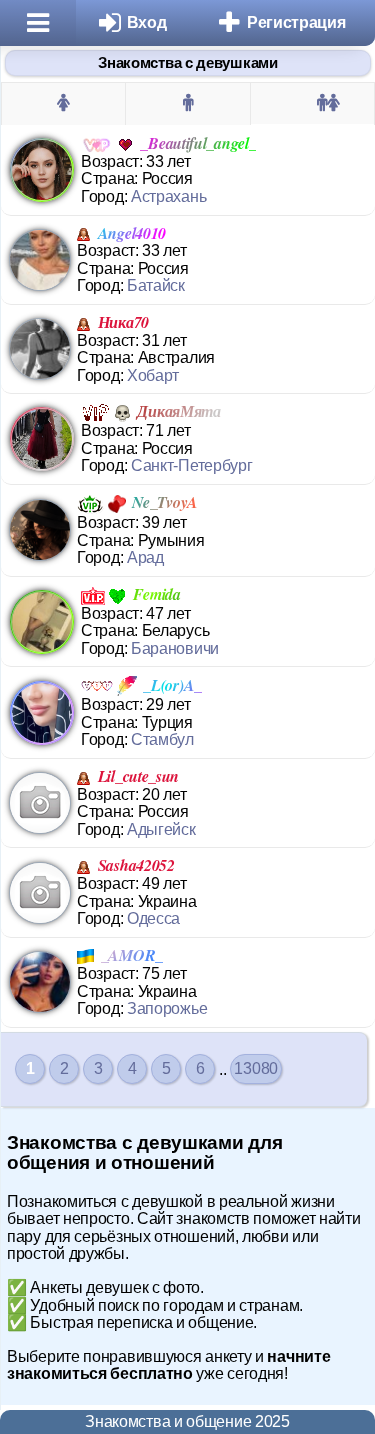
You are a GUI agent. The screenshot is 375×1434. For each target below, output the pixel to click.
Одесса (153, 918)
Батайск (156, 285)
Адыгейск (161, 829)
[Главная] (38, 23)
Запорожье (167, 1008)
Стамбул (162, 739)
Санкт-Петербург (192, 465)
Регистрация (296, 22)
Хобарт (153, 375)
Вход (147, 22)
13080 (256, 1068)
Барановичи (175, 648)
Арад (145, 557)
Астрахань (168, 196)
